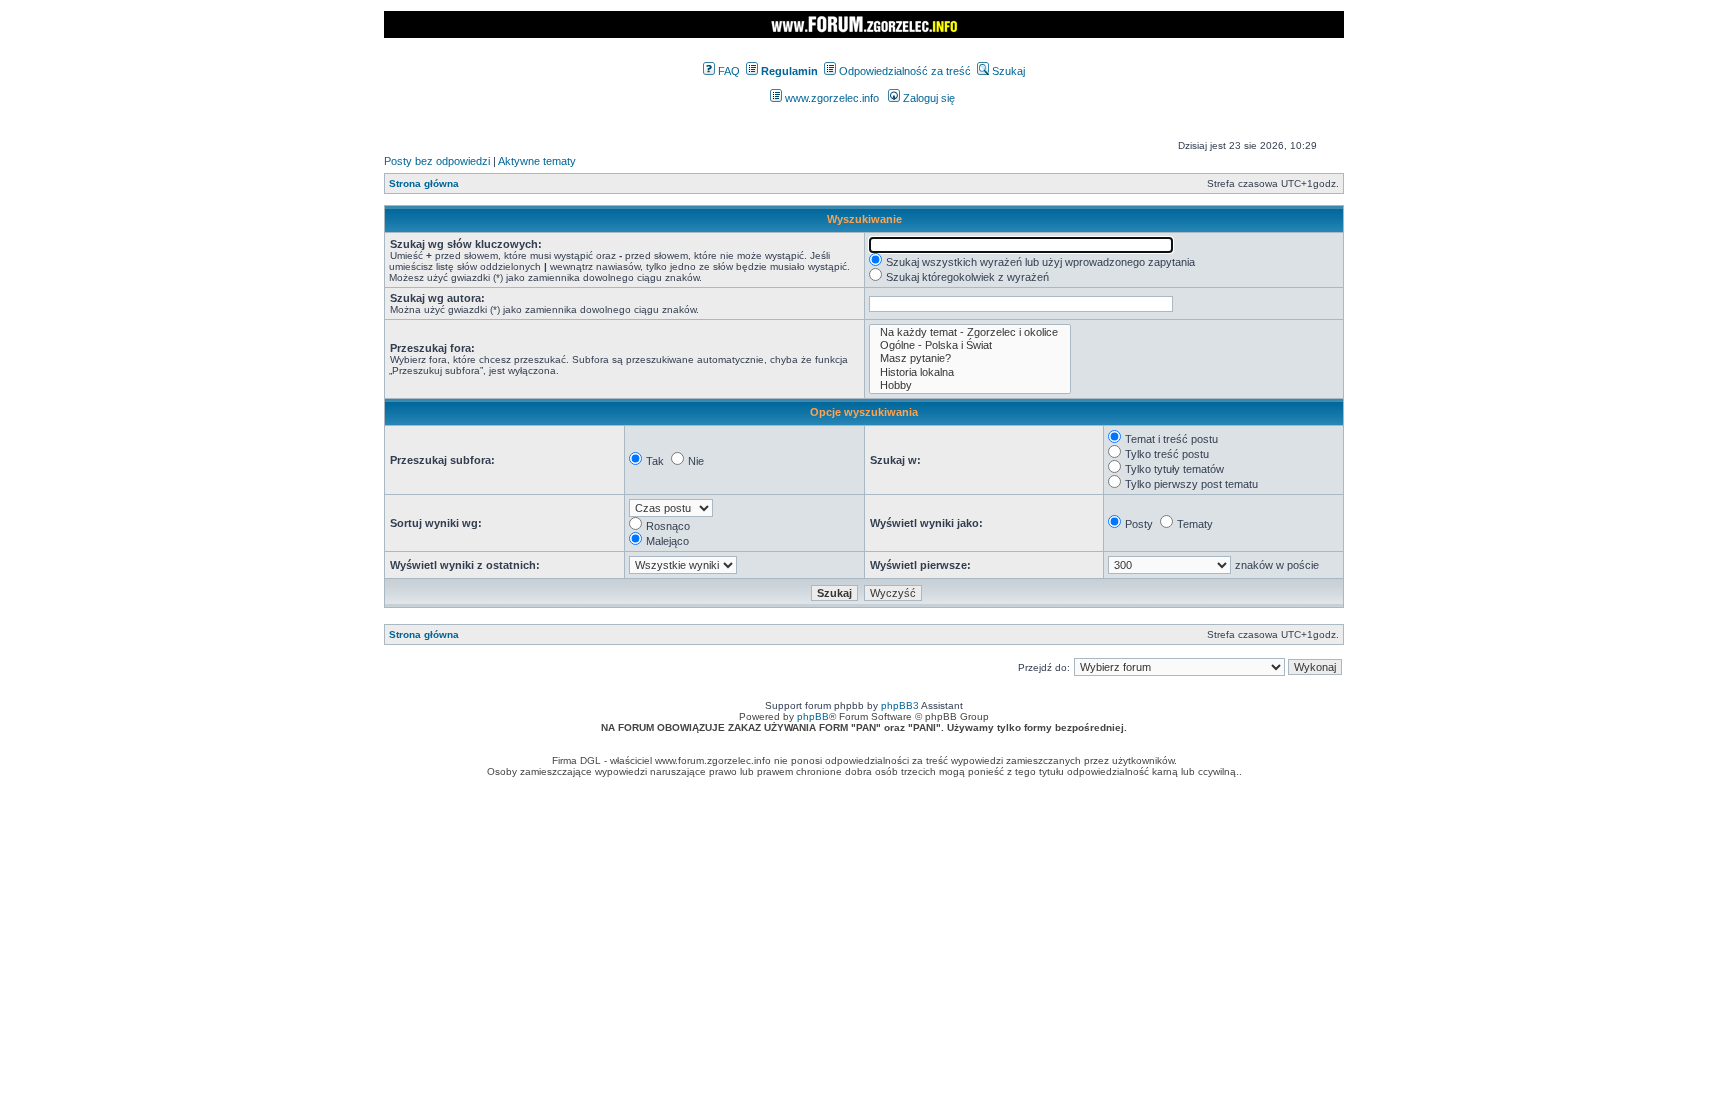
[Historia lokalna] (970, 372)
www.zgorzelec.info (830, 98)
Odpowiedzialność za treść (903, 71)
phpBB (813, 716)
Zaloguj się (927, 98)
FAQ (727, 71)
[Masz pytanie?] (970, 358)
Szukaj (1007, 71)
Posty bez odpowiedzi (437, 161)
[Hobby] (970, 385)
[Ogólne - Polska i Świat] (970, 345)
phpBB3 (900, 705)
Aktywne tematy (537, 161)
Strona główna (424, 183)
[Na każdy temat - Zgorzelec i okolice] (970, 332)
